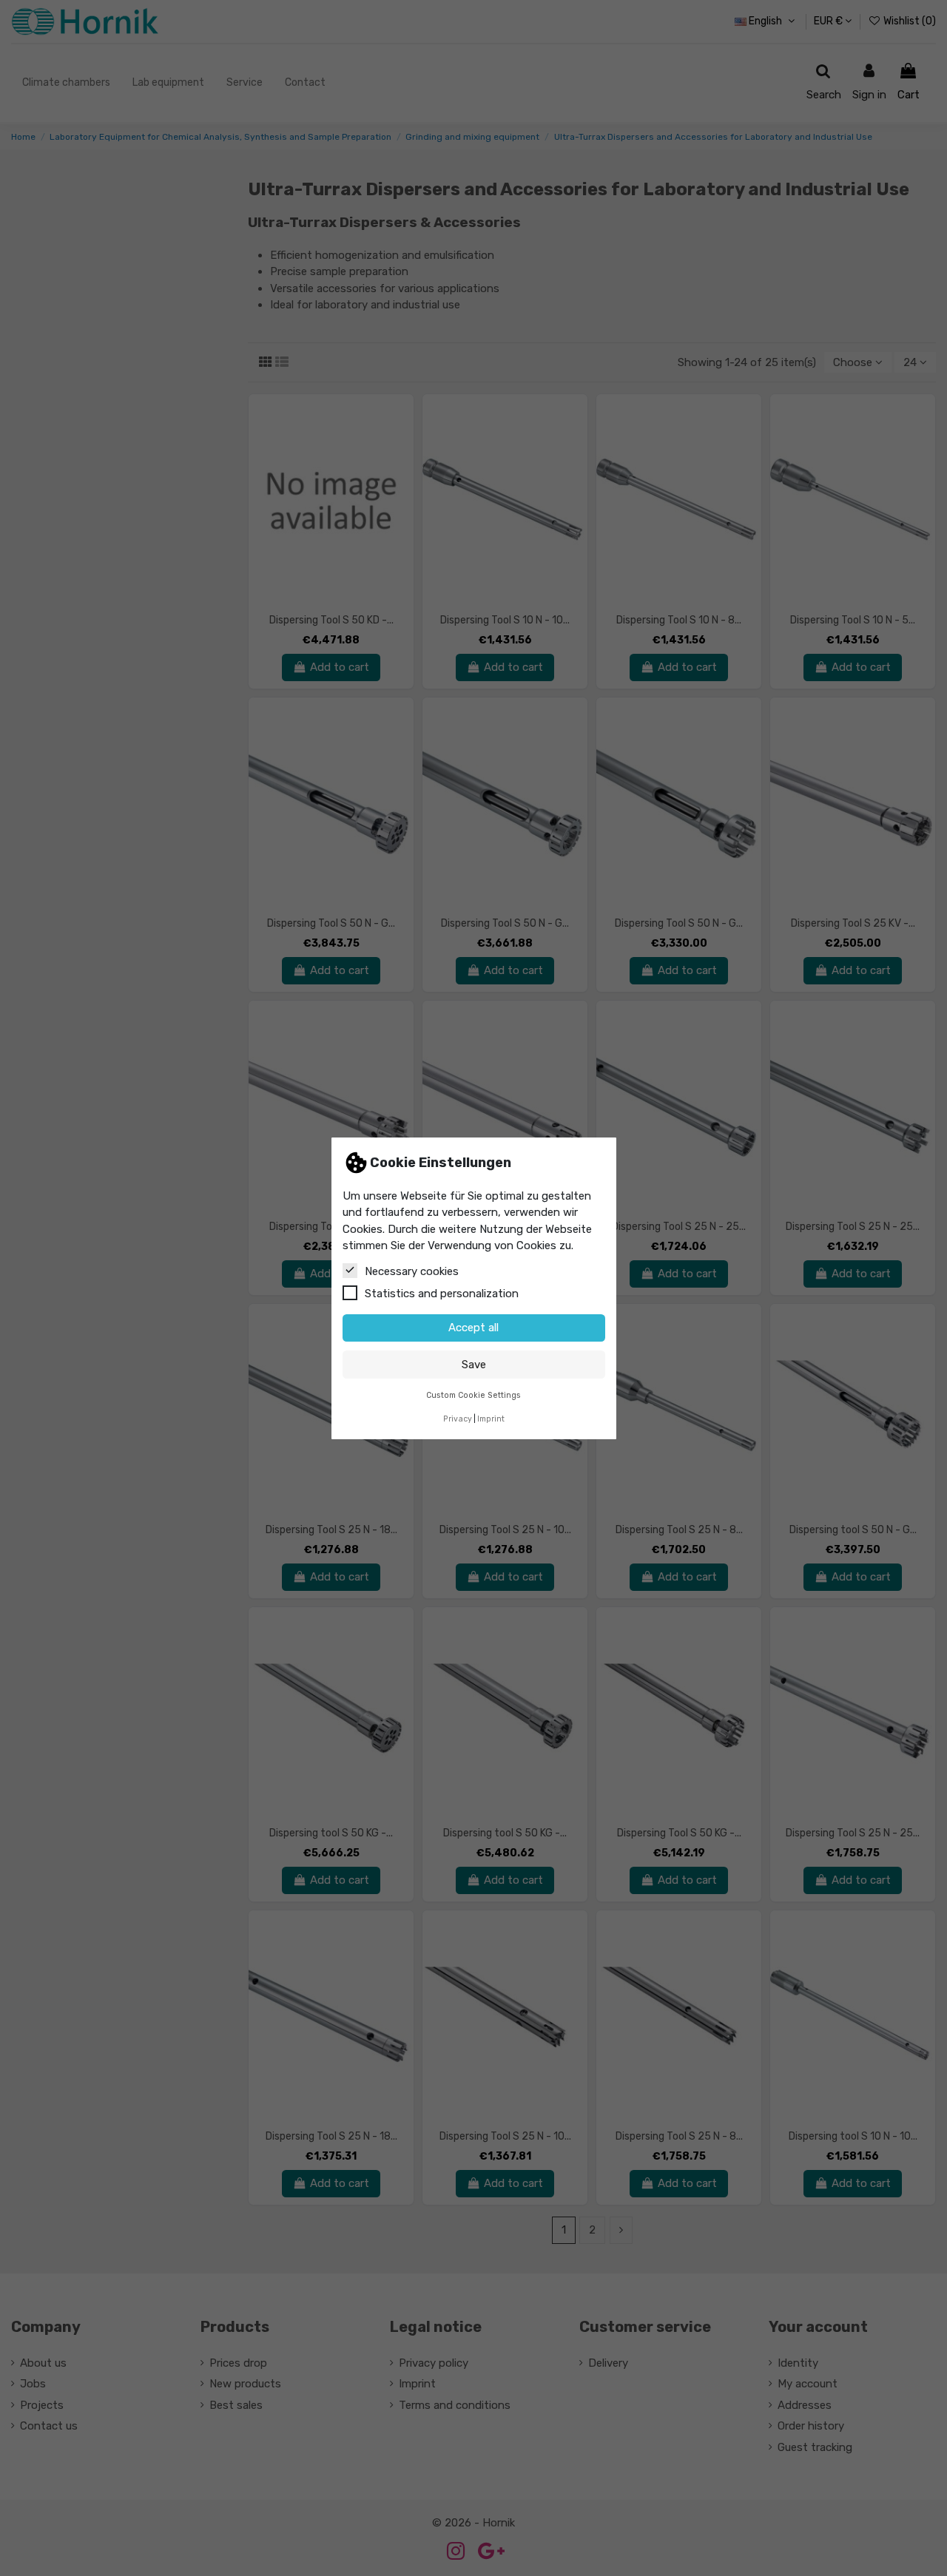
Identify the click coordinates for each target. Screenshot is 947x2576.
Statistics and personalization (442, 1293)
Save (474, 1364)
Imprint (491, 1419)
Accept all (473, 1328)
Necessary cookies (412, 1271)
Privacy (458, 1419)
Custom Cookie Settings (473, 1395)
